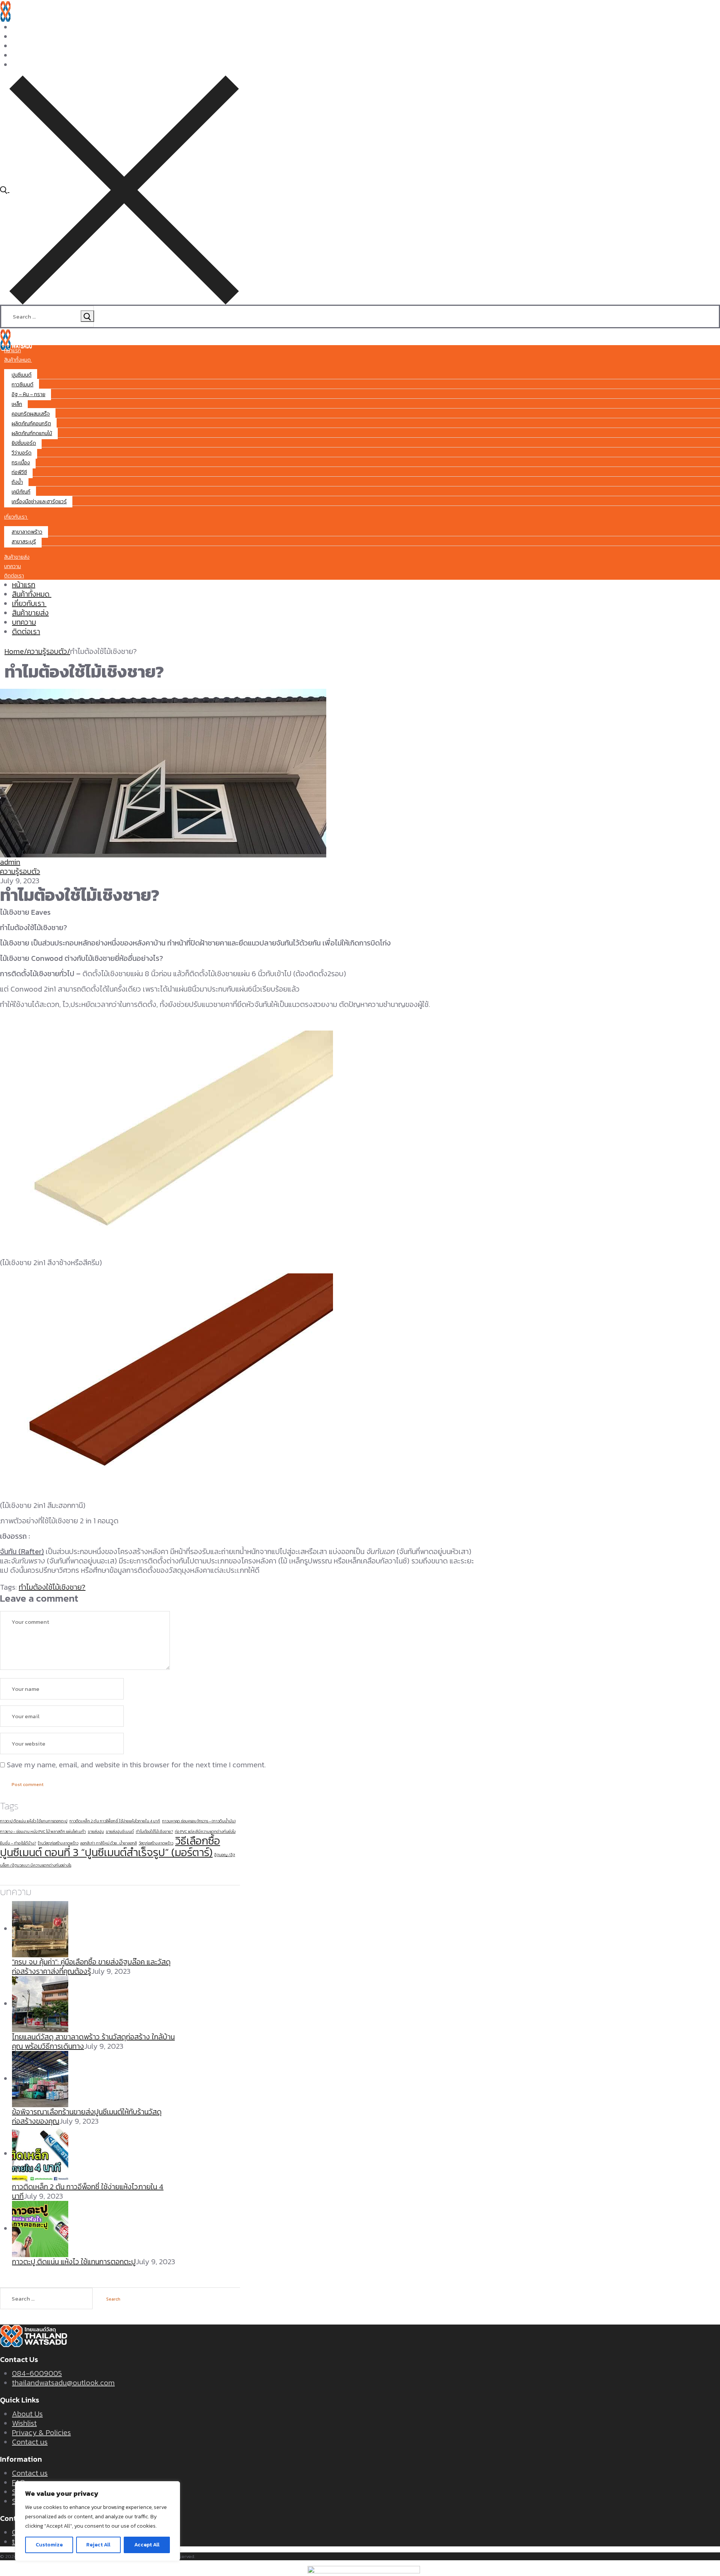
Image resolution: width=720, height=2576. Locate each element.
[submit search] (87, 316)
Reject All (98, 2545)
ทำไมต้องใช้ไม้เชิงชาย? (52, 1587)
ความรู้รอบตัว (47, 651)
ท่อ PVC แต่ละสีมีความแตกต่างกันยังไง (205, 1831)
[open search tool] (119, 189)
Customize (49, 2545)
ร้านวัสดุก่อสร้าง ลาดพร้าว (58, 1843)
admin (10, 862)
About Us (27, 2414)
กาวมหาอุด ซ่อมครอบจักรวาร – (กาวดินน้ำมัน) (199, 1821)
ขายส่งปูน (96, 1831)
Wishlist (24, 2423)
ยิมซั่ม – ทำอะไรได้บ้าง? (18, 1843)
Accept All (147, 2545)
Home (14, 651)
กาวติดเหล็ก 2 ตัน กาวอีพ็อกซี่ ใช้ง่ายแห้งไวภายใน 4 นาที (115, 1821)
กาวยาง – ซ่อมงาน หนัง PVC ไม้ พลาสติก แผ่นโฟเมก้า (43, 1831)
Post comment (28, 1785)
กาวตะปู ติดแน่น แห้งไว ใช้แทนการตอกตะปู (34, 1821)
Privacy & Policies (41, 2432)
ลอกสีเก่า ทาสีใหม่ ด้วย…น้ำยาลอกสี (109, 1843)
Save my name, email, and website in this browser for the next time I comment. (136, 1765)
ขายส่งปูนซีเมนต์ (120, 1831)
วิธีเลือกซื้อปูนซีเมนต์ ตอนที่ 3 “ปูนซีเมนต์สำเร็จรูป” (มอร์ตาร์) (110, 1847)
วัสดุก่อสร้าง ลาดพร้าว (156, 1843)
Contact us (30, 2442)
